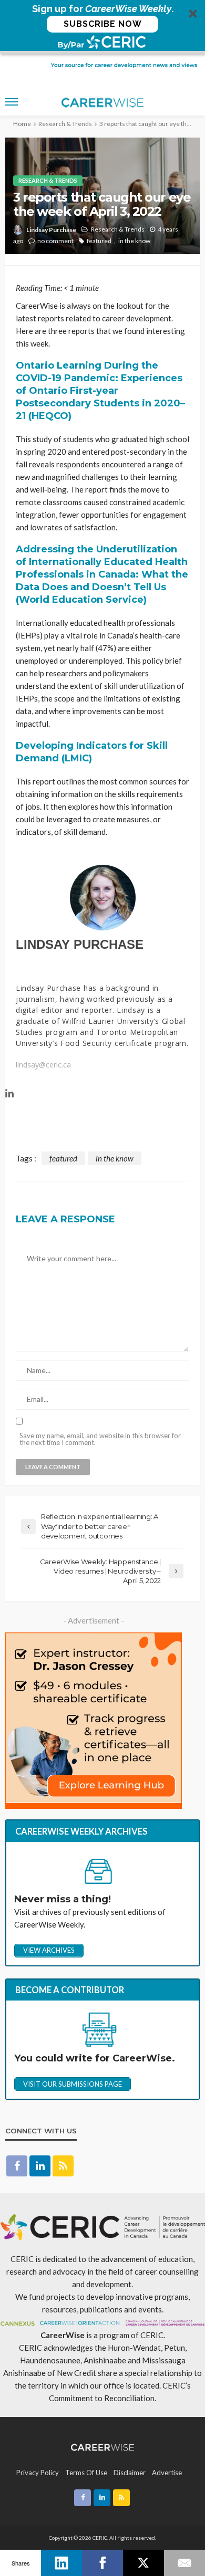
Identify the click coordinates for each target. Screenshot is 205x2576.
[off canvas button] (12, 102)
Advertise (167, 2473)
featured (99, 241)
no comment (55, 241)
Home (22, 124)
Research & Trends (48, 180)
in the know (134, 241)
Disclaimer (130, 2473)
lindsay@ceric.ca (43, 1065)
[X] (143, 2563)
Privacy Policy (38, 2473)
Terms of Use (86, 2473)
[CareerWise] (103, 2446)
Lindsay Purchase (51, 230)
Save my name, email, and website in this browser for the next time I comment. (100, 1439)
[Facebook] (102, 2563)
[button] (102, 27)
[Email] (184, 2563)
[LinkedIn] (61, 2563)
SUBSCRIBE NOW (103, 24)
